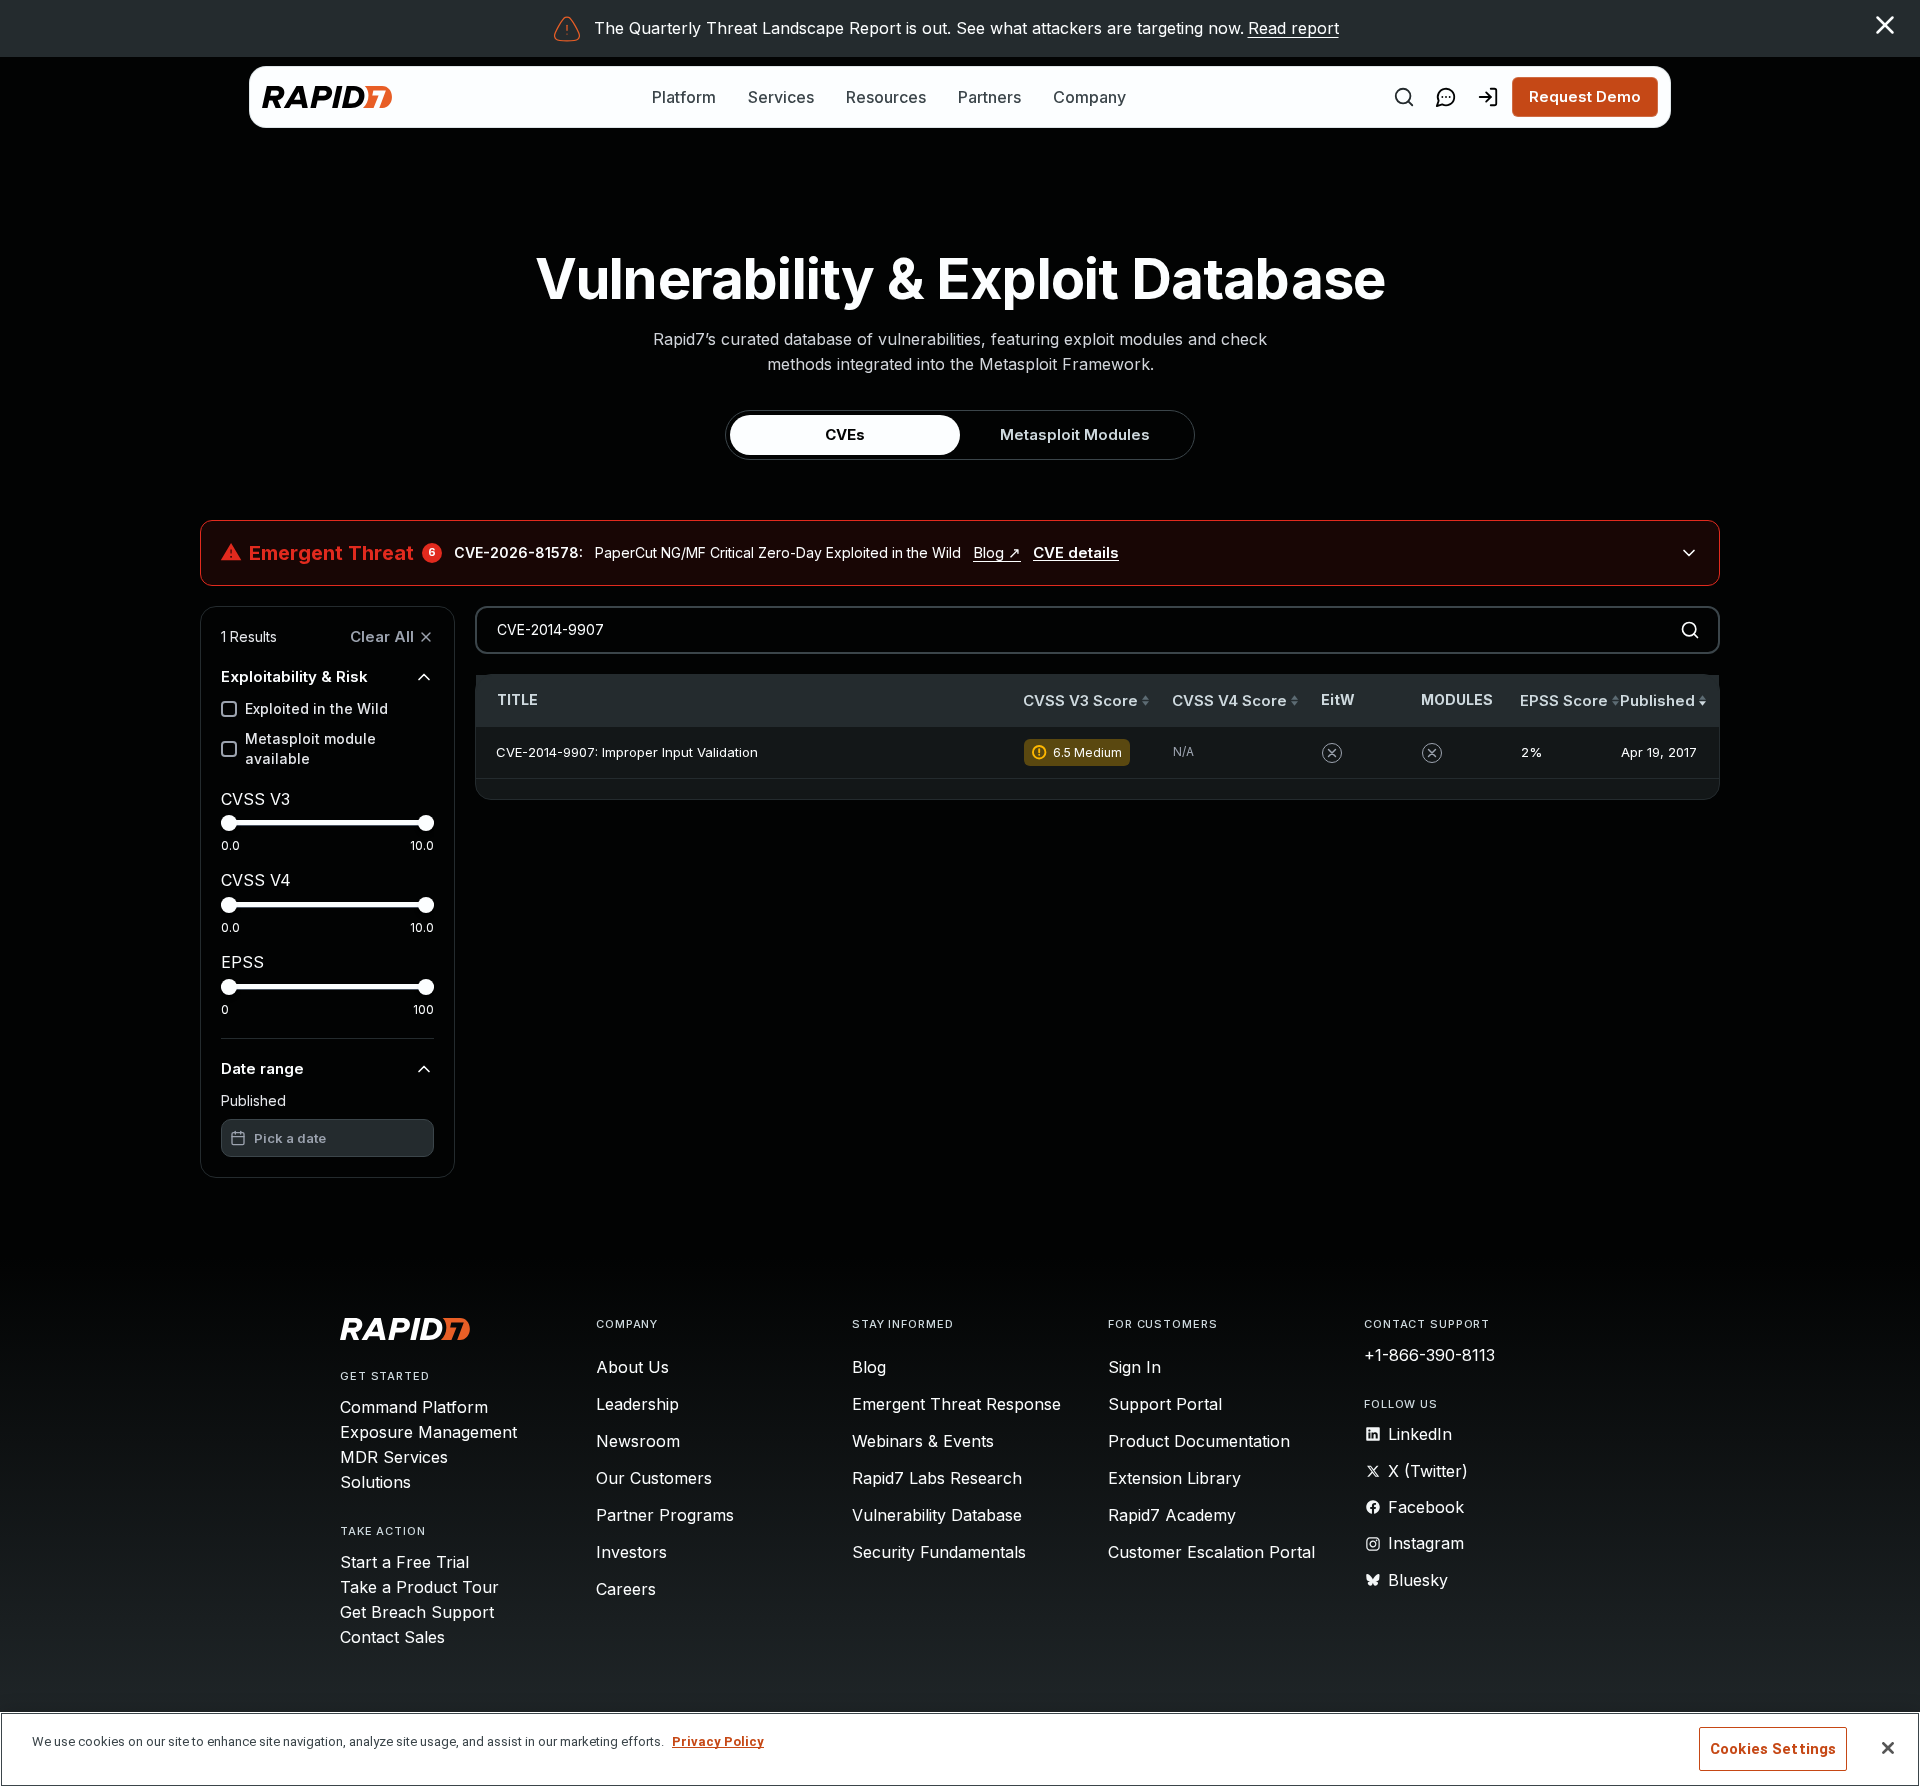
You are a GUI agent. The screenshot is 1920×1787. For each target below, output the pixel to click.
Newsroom (638, 1441)
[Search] (1404, 97)
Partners (989, 97)
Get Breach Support (417, 1612)
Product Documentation (1199, 1441)
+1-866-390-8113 (1429, 1355)
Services (781, 97)
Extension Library (1174, 1478)
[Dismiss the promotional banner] (1885, 25)
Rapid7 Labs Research (937, 1478)
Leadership (637, 1404)
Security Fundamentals (939, 1552)
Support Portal (1165, 1404)
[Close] (1888, 1748)
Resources (886, 97)
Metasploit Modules (1075, 434)
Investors (631, 1552)
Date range (262, 1068)
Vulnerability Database (937, 1515)
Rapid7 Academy (1172, 1515)
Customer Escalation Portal (1211, 1552)
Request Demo (1585, 96)
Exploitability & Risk (294, 676)
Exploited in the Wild (316, 708)
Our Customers (654, 1478)
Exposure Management (428, 1432)
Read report (1293, 28)
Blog (869, 1367)
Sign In (1134, 1367)
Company (1089, 97)
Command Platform (414, 1407)
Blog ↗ (997, 552)
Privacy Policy (718, 1741)
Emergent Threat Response (956, 1404)
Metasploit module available (310, 748)
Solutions (375, 1482)
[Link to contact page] (1446, 97)
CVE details (1076, 552)
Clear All (382, 636)
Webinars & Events (923, 1441)
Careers (626, 1589)
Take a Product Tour (419, 1587)
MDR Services (394, 1457)
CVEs (845, 434)
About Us (632, 1367)
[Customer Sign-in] (1488, 97)
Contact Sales (392, 1637)
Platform (684, 97)
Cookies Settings (1773, 1749)
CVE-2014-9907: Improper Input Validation (627, 752)
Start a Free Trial (404, 1562)
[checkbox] (229, 709)
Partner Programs (665, 1515)
